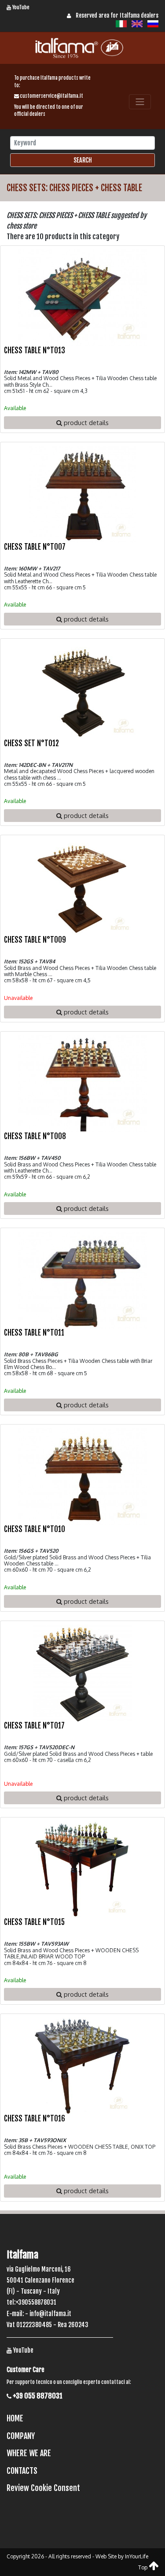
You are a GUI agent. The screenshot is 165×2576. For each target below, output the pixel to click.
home (15, 2418)
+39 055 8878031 (37, 2396)
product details (85, 422)
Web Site (106, 2556)
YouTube (20, 7)
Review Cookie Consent (43, 2488)
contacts (22, 2471)
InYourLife (137, 2556)
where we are (29, 2453)
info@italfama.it (50, 2314)
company (21, 2436)
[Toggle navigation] (140, 102)
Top (143, 2567)
